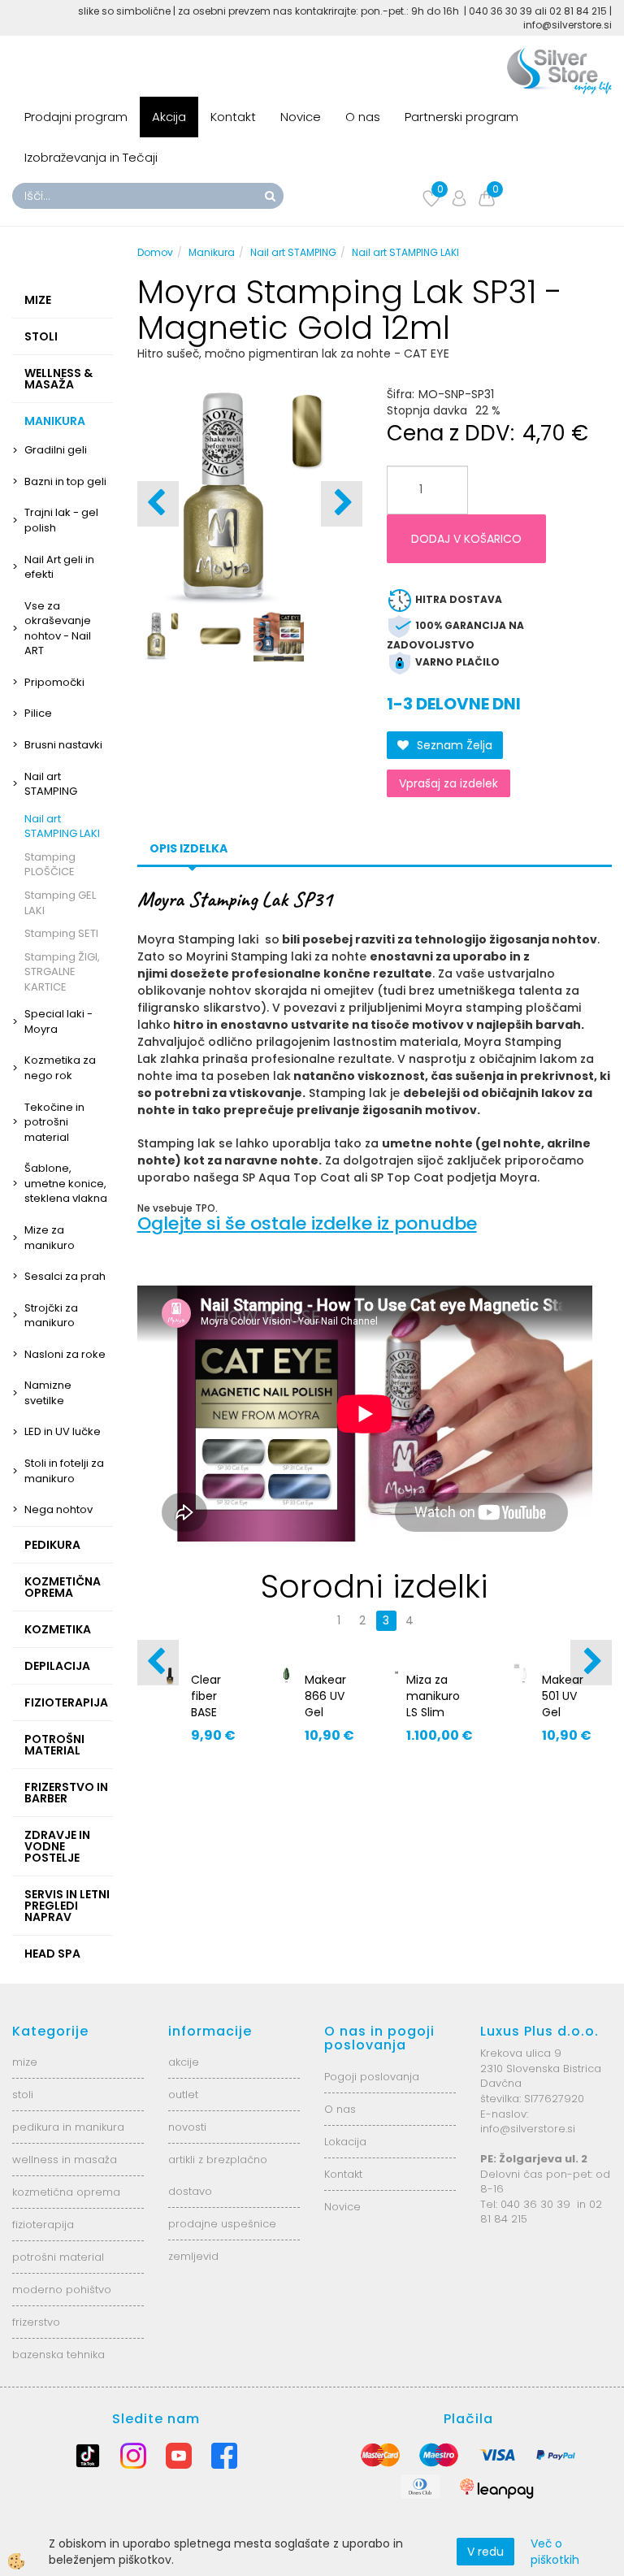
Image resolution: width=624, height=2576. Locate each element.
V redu (485, 2552)
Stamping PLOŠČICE (50, 865)
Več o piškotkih (555, 2552)
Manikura (212, 252)
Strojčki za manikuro (51, 1316)
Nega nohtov (58, 1509)
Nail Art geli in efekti (59, 567)
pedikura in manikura (68, 2127)
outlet (183, 2095)
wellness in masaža (65, 2160)
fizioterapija (43, 2225)
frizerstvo (36, 2322)
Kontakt (233, 117)
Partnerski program (461, 117)
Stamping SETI (61, 933)
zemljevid (193, 2256)
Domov (155, 252)
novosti (187, 2127)
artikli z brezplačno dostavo (218, 2175)
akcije (184, 2062)
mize (25, 2062)
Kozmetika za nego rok (60, 1068)
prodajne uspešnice (222, 2224)
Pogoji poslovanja (372, 2077)
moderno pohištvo (62, 2290)
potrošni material (58, 2257)
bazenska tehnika (58, 2355)
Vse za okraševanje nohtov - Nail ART (58, 629)
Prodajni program (76, 117)
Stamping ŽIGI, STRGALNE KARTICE (62, 972)
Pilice (38, 713)
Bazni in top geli (65, 481)
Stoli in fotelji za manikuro (64, 1471)
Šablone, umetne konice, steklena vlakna (66, 1183)
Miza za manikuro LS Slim (433, 1696)
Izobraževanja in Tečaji (91, 157)
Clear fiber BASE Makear (212, 1704)
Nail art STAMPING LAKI (62, 826)
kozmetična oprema (66, 2192)
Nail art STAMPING (51, 784)
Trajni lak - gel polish (61, 520)
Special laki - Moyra (58, 1021)
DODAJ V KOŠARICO (466, 539)
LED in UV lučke (63, 1431)
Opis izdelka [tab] (188, 848)
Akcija (169, 117)
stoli (23, 2095)
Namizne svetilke (48, 1393)
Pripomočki (54, 682)
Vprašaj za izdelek (448, 783)
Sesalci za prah (65, 1276)
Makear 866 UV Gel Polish (325, 1704)
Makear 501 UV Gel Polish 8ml (563, 1712)
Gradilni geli (56, 450)
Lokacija (345, 2142)
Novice (301, 117)
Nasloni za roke (65, 1354)
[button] (342, 504)
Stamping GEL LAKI (60, 903)
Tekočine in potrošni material (54, 1122)
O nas (363, 117)
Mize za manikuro (50, 1238)
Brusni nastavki (63, 745)
